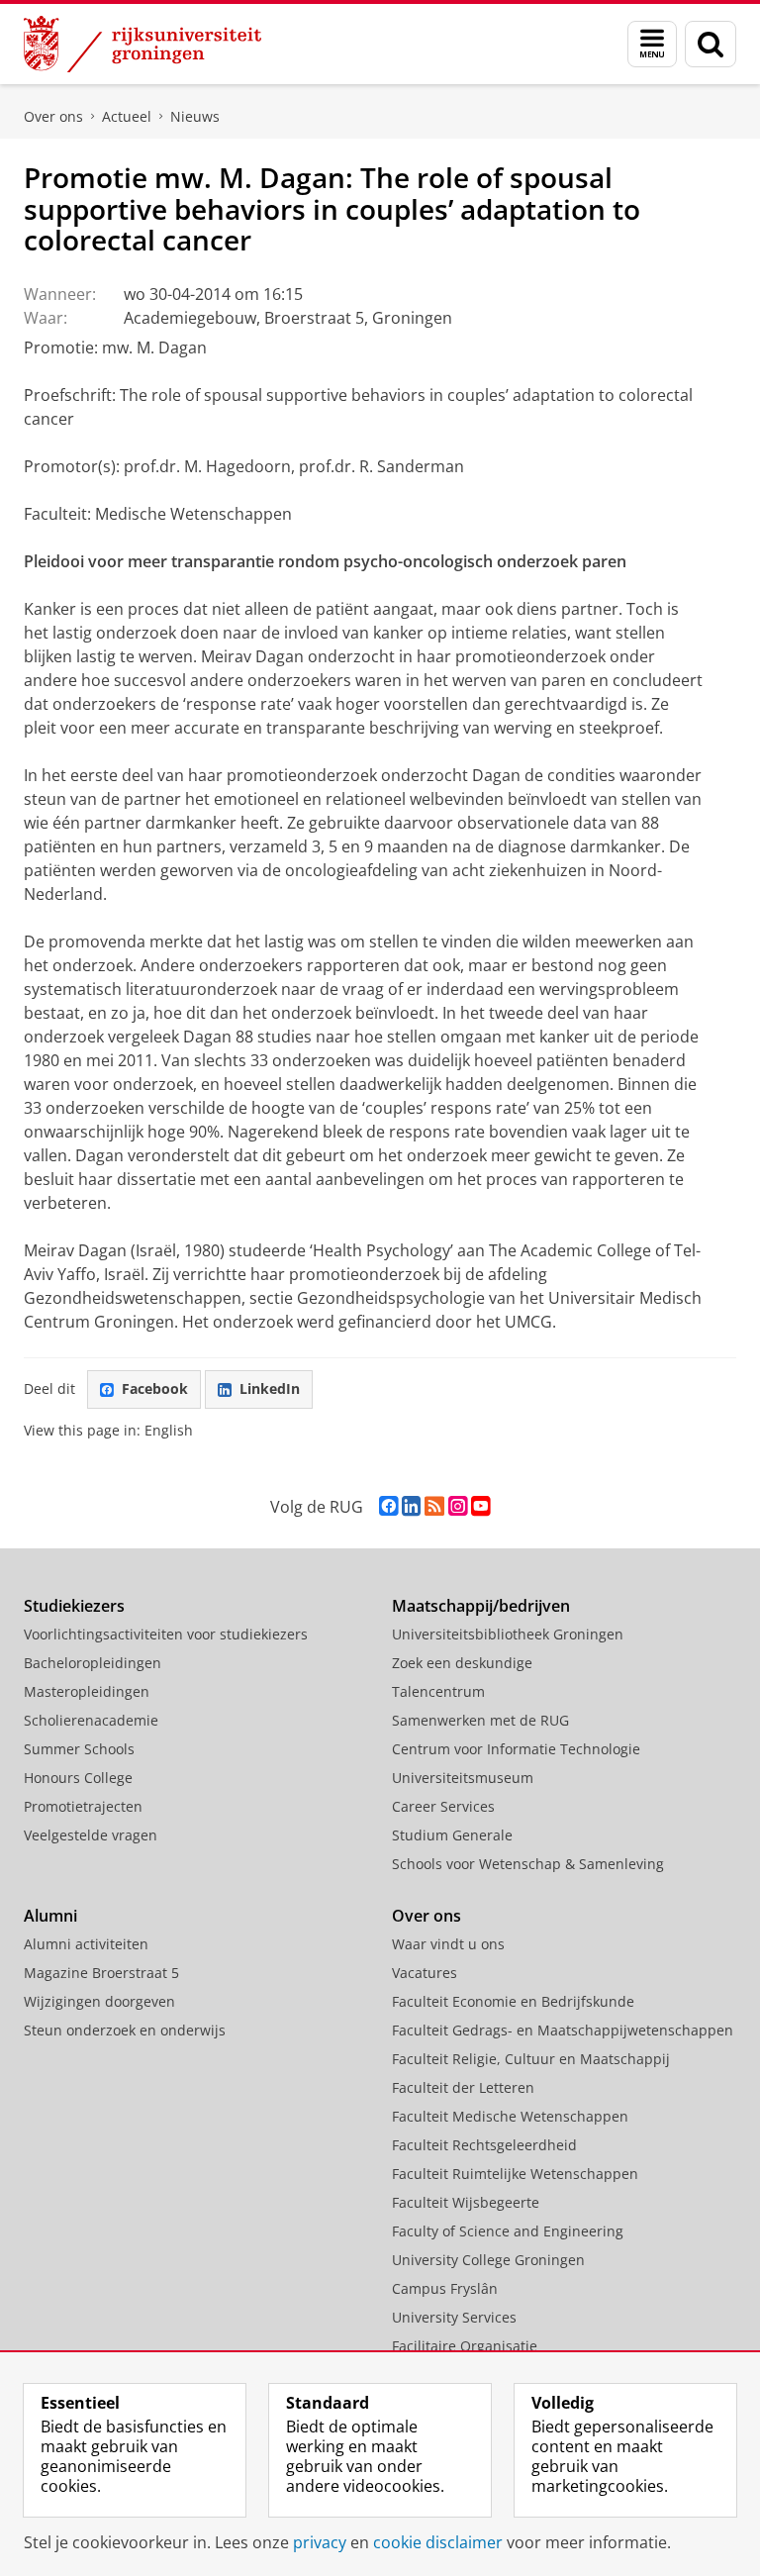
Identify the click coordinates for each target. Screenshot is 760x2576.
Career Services (443, 1806)
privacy (320, 2542)
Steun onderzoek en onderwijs (125, 2030)
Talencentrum (438, 1691)
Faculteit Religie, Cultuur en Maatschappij (531, 2059)
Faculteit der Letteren (463, 2087)
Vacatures (425, 1973)
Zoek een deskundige (462, 1663)
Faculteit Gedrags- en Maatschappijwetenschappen (563, 2030)
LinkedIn (270, 1388)
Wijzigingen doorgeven (99, 2001)
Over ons (53, 116)
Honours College (78, 1778)
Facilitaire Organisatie (465, 2346)
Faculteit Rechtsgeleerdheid (484, 2145)
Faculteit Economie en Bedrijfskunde (513, 2001)
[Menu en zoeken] (652, 44)
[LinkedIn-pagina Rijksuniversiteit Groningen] (411, 1506)
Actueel (127, 116)
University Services (454, 2317)
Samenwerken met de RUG (480, 1720)
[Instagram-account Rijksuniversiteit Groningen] (458, 1506)
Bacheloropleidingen (93, 1663)
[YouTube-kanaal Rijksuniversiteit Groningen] (480, 1506)
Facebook (155, 1388)
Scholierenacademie (91, 1720)
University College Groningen (488, 2260)
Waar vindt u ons (448, 1944)
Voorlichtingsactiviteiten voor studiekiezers (166, 1634)
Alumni (50, 1916)
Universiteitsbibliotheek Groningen (508, 1634)
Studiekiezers (74, 1606)
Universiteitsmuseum (463, 1778)
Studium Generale (452, 1835)
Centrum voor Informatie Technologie (516, 1749)
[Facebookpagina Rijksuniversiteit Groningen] (388, 1506)
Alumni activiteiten (86, 1944)
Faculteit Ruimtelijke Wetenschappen (515, 2174)
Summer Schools (79, 1749)
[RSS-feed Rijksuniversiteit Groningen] (434, 1506)
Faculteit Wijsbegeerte (466, 2202)
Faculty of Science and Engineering (508, 2231)
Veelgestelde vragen (91, 1835)
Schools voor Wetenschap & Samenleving (528, 1864)
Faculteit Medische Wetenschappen (510, 2116)
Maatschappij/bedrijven (481, 1606)
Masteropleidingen (87, 1691)
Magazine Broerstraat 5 (101, 1973)
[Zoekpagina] (711, 44)
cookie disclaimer (438, 2542)
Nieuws (195, 116)
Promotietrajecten (83, 1806)
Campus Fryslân (445, 2288)
